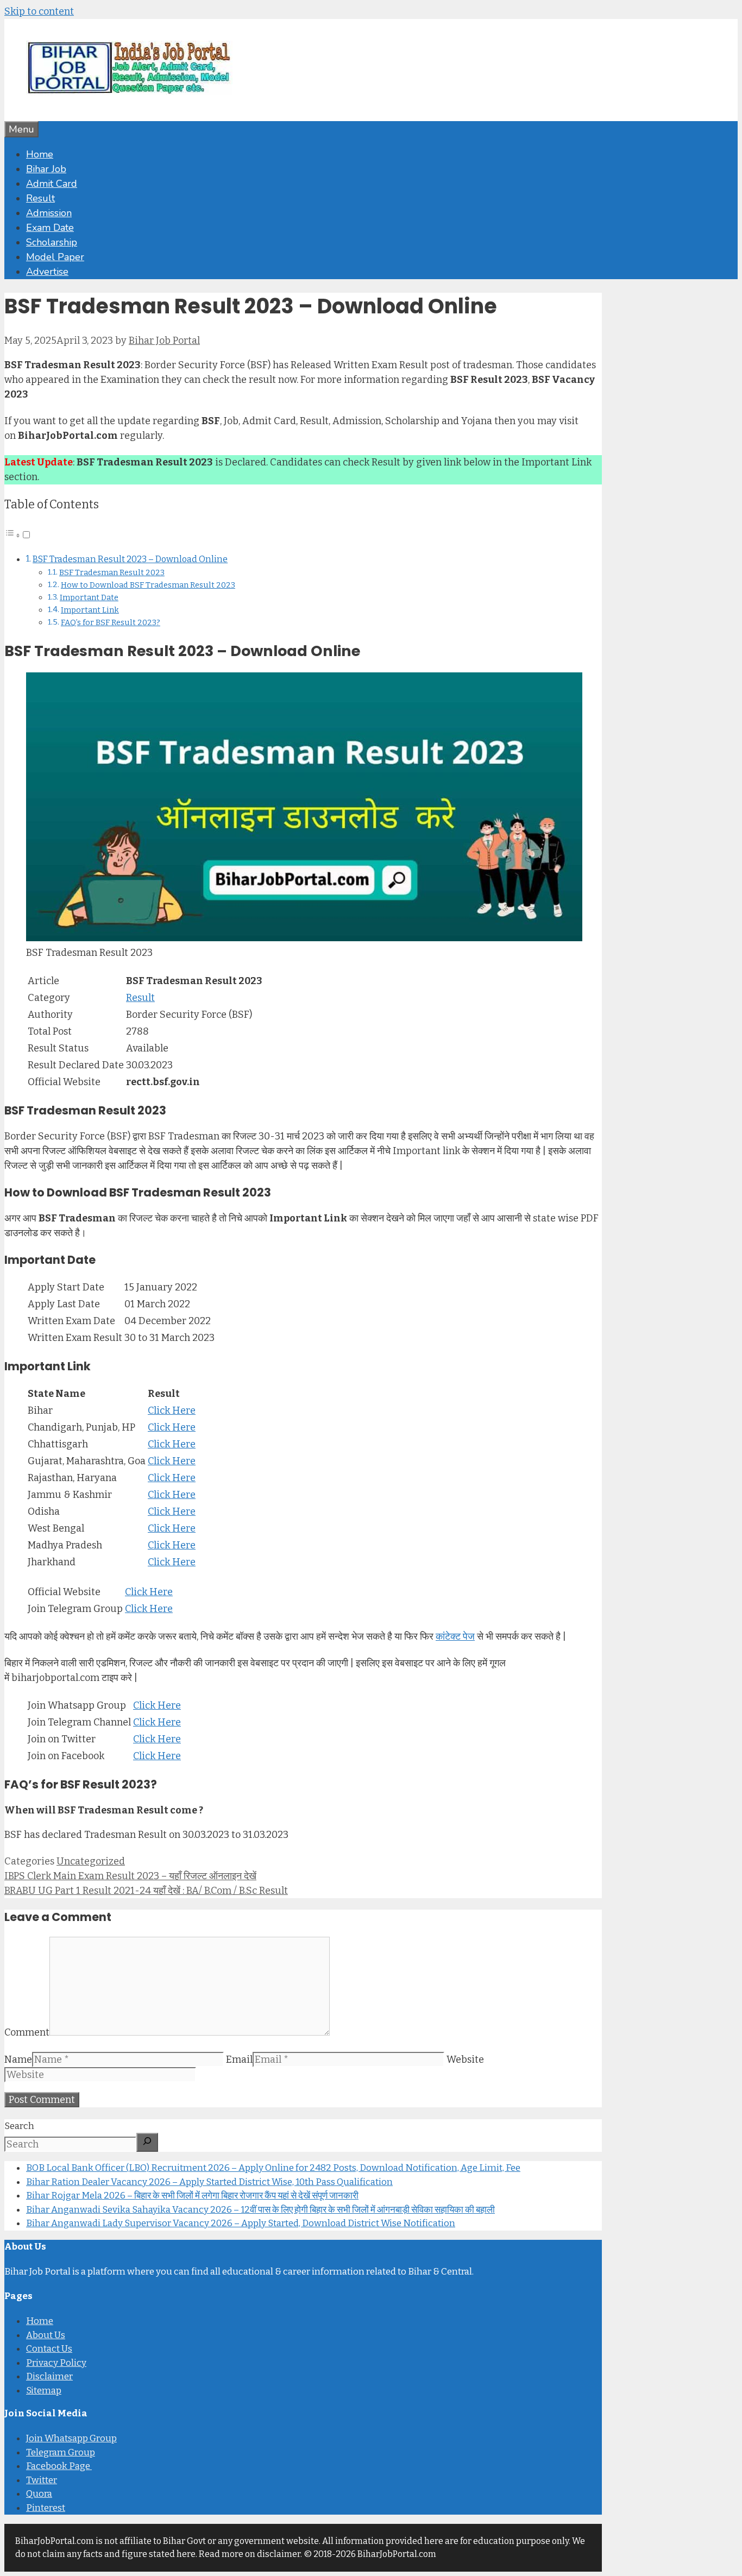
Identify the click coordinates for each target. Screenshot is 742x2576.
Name (18, 2059)
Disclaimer (49, 2376)
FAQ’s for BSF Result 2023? (111, 622)
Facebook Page (59, 2466)
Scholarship (52, 242)
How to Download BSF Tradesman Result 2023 (148, 585)
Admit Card (52, 184)
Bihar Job (46, 169)
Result (40, 198)
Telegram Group (61, 2452)
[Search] (147, 2142)
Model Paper (55, 257)
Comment (27, 2032)
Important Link (90, 610)
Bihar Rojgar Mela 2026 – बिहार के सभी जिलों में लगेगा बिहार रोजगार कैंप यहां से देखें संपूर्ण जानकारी (192, 2196)
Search (19, 2126)
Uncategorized (91, 1861)
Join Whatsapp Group (71, 2438)
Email (239, 2059)
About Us (46, 2335)
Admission (49, 213)
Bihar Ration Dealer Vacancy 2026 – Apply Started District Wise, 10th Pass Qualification (209, 2182)
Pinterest (46, 2508)
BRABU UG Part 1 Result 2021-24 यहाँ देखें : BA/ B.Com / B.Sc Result (146, 1891)
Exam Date (50, 228)
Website (465, 2059)
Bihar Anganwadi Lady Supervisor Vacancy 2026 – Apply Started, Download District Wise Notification (241, 2223)
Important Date (89, 597)
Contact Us (49, 2349)
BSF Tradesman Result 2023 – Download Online (130, 559)
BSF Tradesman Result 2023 (112, 572)
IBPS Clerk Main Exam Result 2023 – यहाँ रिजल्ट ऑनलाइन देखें (130, 1876)
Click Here (172, 1410)
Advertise (47, 272)
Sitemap (44, 2391)
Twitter (42, 2480)
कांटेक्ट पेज (455, 1636)
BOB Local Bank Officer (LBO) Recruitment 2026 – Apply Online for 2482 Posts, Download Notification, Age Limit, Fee (273, 2168)
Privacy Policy (56, 2363)
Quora (39, 2494)
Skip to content (39, 11)
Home (40, 154)
